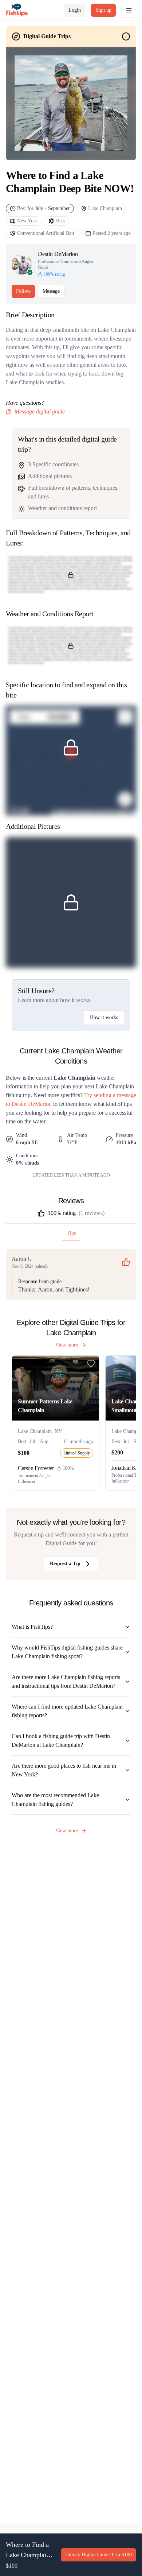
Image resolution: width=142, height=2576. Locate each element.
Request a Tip (65, 1564)
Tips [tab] (71, 1233)
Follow (23, 291)
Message (51, 291)
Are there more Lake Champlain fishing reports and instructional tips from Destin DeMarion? (66, 1681)
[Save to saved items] (91, 1364)
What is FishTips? (32, 1627)
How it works (104, 1017)
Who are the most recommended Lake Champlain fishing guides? (55, 1800)
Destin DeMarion (58, 254)
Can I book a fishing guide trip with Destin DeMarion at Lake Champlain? (61, 1740)
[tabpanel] (71, 1274)
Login (75, 10)
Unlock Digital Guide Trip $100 (98, 2555)
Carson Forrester (36, 1468)
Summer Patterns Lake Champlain (45, 1406)
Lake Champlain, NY (40, 1431)
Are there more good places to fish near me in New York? (64, 1770)
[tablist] (71, 1235)
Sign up (103, 10)
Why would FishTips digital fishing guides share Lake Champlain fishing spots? (67, 1652)
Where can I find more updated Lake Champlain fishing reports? (67, 1711)
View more (67, 1345)
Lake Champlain (105, 208)
